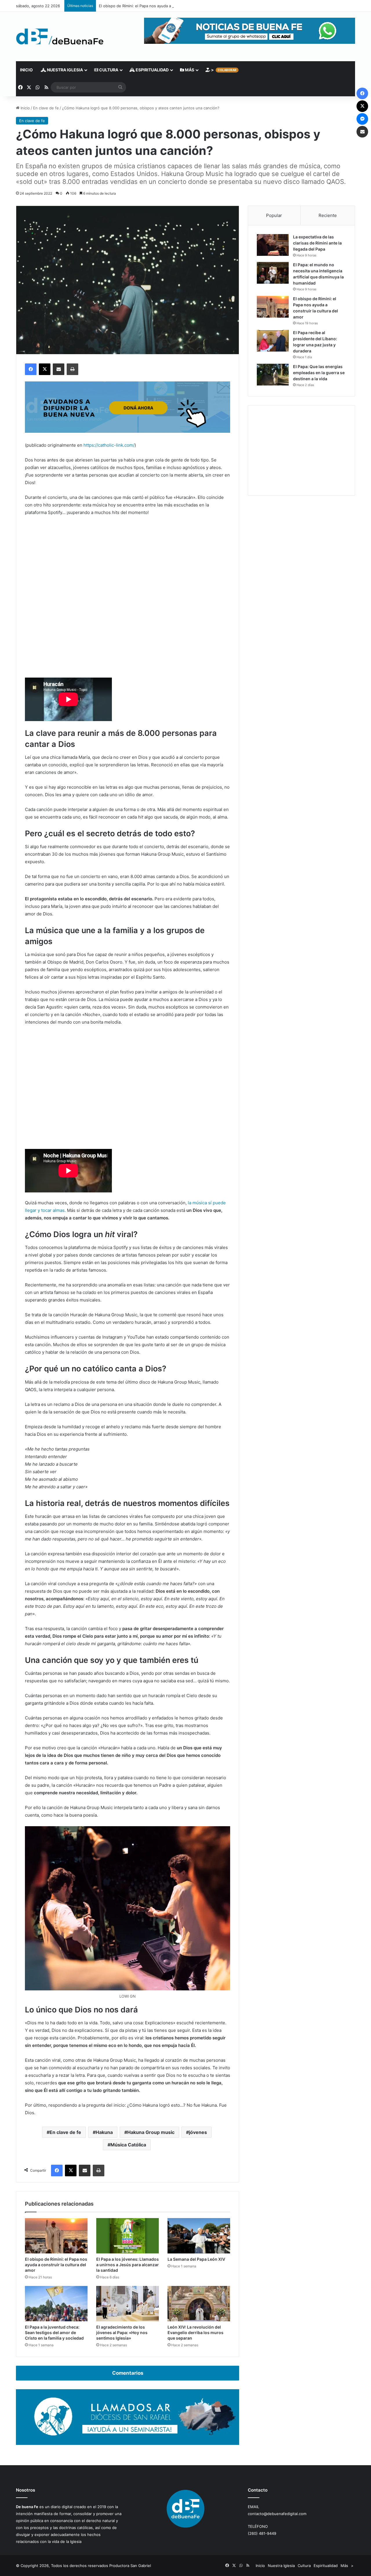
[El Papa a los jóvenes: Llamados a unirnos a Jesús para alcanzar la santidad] (128, 2236)
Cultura (108, 70)
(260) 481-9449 (262, 2533)
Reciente (328, 215)
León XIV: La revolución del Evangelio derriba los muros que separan (195, 2332)
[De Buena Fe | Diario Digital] (60, 37)
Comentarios (128, 2373)
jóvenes (198, 2132)
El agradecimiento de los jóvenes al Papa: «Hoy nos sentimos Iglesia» (122, 2332)
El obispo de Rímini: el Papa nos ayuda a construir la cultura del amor (161, 6)
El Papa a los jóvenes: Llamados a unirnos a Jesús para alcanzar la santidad (128, 2265)
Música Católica (128, 2145)
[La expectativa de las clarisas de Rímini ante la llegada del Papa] (273, 245)
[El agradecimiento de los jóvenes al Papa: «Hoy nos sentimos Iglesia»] (128, 2304)
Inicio (26, 70)
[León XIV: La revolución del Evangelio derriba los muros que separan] (199, 2304)
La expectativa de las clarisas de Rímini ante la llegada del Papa (317, 243)
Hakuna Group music (151, 2132)
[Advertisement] (301, 450)
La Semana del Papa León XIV (196, 2259)
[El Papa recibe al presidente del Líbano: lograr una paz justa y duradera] (273, 341)
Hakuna (104, 2132)
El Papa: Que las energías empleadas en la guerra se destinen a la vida (319, 373)
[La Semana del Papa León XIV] (199, 2236)
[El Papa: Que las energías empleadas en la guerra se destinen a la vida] (273, 375)
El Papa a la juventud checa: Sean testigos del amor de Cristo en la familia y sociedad (54, 2332)
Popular (274, 215)
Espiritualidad (152, 70)
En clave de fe (46, 108)
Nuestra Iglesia (64, 70)
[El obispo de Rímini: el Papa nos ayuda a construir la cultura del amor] (56, 2236)
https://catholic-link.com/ (109, 445)
